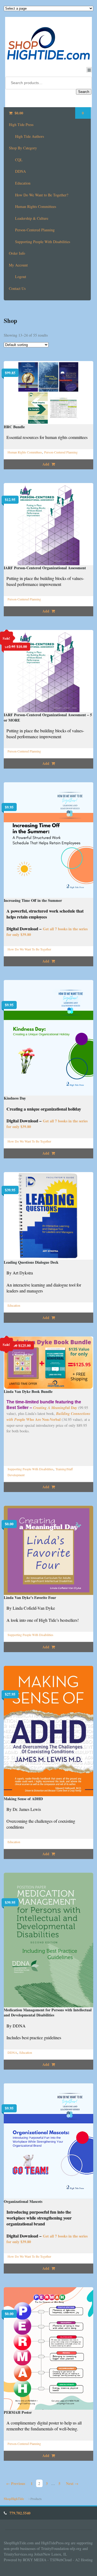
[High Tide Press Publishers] (49, 43)
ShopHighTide (14, 2499)
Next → (72, 2483)
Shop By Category (23, 148)
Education (23, 183)
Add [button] (46, 464)
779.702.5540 (20, 2513)
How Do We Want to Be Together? (42, 195)
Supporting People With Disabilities (43, 242)
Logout (21, 277)
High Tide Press (21, 125)
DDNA (20, 171)
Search (84, 92)
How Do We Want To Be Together (29, 949)
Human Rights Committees (36, 206)
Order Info (17, 253)
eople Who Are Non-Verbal (48, 1417)
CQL (19, 160)
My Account (18, 265)
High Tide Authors (30, 136)
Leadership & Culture (32, 218)
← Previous (16, 2483)
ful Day (55, 1408)
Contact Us (17, 288)
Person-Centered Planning (35, 230)
